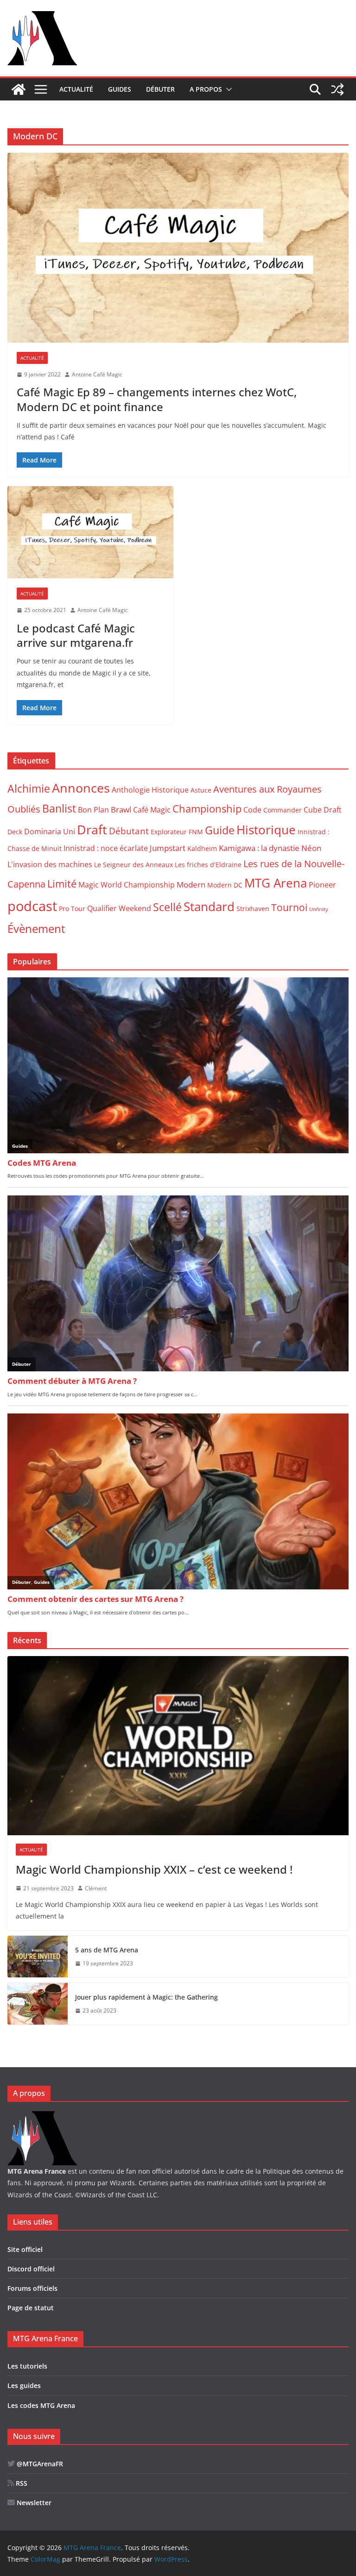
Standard (209, 907)
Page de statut (31, 2308)
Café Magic (152, 810)
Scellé (167, 907)
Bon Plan (93, 810)
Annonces (81, 788)
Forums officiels (32, 2288)
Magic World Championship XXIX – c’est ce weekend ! (154, 1869)
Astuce (201, 790)
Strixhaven (253, 909)
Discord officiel (31, 2269)
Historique (266, 830)
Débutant (129, 831)
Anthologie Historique (150, 790)
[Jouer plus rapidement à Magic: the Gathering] (38, 2004)
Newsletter (33, 2503)
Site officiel (25, 2249)
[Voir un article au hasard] (337, 89)
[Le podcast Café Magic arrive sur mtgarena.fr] (90, 532)
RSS (21, 2483)
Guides (120, 89)
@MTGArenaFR (39, 2464)
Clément (96, 1888)
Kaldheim (202, 848)
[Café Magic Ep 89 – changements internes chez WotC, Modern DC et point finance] (178, 247)
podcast (32, 906)
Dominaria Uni (50, 832)
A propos (206, 89)
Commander (283, 810)
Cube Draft (323, 810)
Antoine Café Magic (97, 374)
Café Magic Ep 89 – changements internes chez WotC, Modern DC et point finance (157, 399)
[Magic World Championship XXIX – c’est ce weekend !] (178, 1746)
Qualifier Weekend (119, 908)
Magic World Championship (127, 885)
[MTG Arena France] (19, 89)
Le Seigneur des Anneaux (133, 865)
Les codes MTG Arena (41, 2405)
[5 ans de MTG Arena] (38, 1957)
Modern (191, 884)
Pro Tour (72, 909)
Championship (207, 809)
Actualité (76, 89)
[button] (227, 89)
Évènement (36, 928)
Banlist (59, 808)
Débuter (160, 89)
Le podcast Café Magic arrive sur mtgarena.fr (76, 635)
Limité (62, 884)
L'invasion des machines (50, 864)
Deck (15, 832)
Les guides (24, 2385)
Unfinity (319, 909)
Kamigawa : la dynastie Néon (270, 848)
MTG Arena (276, 883)
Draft (92, 829)
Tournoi (289, 907)
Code (252, 810)
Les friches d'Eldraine (208, 865)
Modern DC (225, 885)
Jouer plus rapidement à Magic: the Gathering (146, 1997)
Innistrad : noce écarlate (106, 848)
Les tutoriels (27, 2366)
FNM (196, 832)
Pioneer (322, 885)
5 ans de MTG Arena (107, 1950)
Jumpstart (168, 848)
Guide (220, 830)
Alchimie (29, 789)
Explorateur (169, 832)
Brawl (121, 809)
